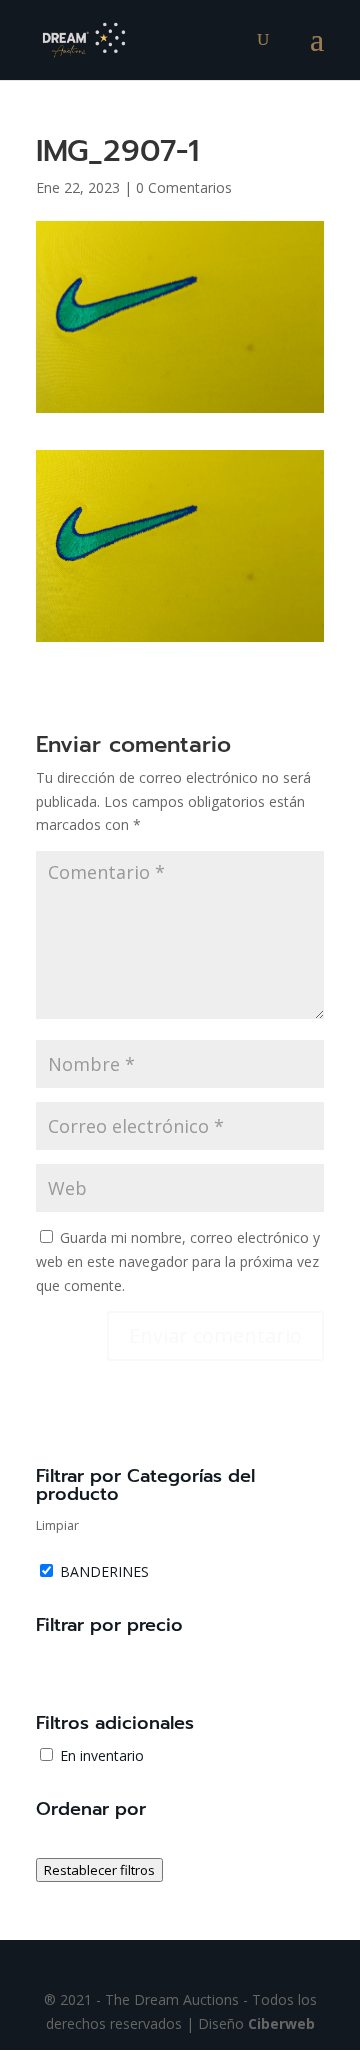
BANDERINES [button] (104, 1571)
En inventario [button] (102, 1755)
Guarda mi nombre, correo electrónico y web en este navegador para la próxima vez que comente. (178, 1261)
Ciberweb (281, 2023)
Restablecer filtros (99, 1870)
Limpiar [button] (57, 1525)
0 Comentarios (184, 187)
